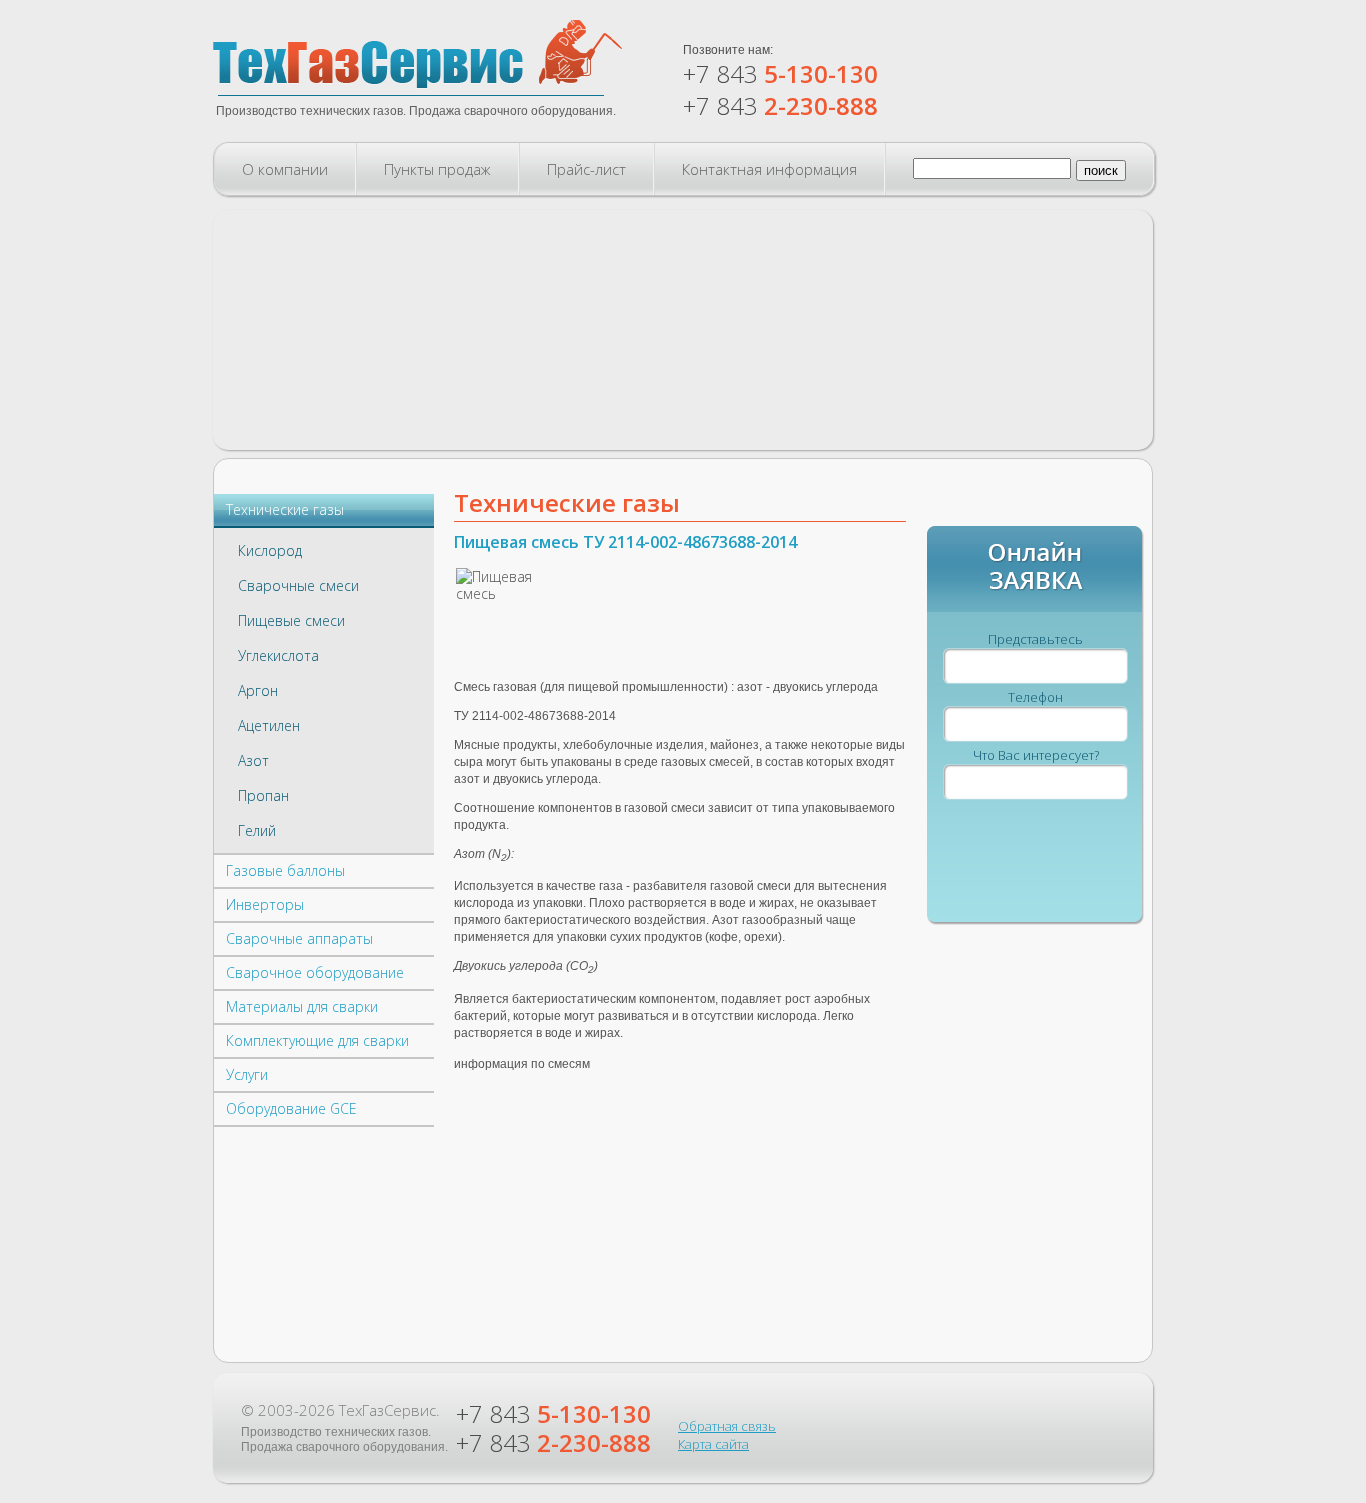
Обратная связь (727, 1426)
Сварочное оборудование (315, 972)
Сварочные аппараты (299, 938)
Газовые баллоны (285, 870)
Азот (253, 760)
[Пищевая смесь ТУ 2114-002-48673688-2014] (501, 599)
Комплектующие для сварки (317, 1040)
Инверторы (265, 904)
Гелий (257, 830)
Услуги (247, 1074)
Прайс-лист (586, 169)
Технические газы (285, 509)
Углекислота (278, 655)
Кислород (270, 550)
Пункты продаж (437, 169)
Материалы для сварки (302, 1006)
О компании (285, 169)
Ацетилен (269, 725)
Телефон (1035, 697)
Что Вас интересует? (1036, 755)
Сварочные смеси (298, 585)
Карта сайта (713, 1444)
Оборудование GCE (291, 1108)
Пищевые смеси (291, 620)
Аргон (258, 690)
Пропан (263, 795)
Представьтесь (1035, 639)
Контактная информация (769, 169)
